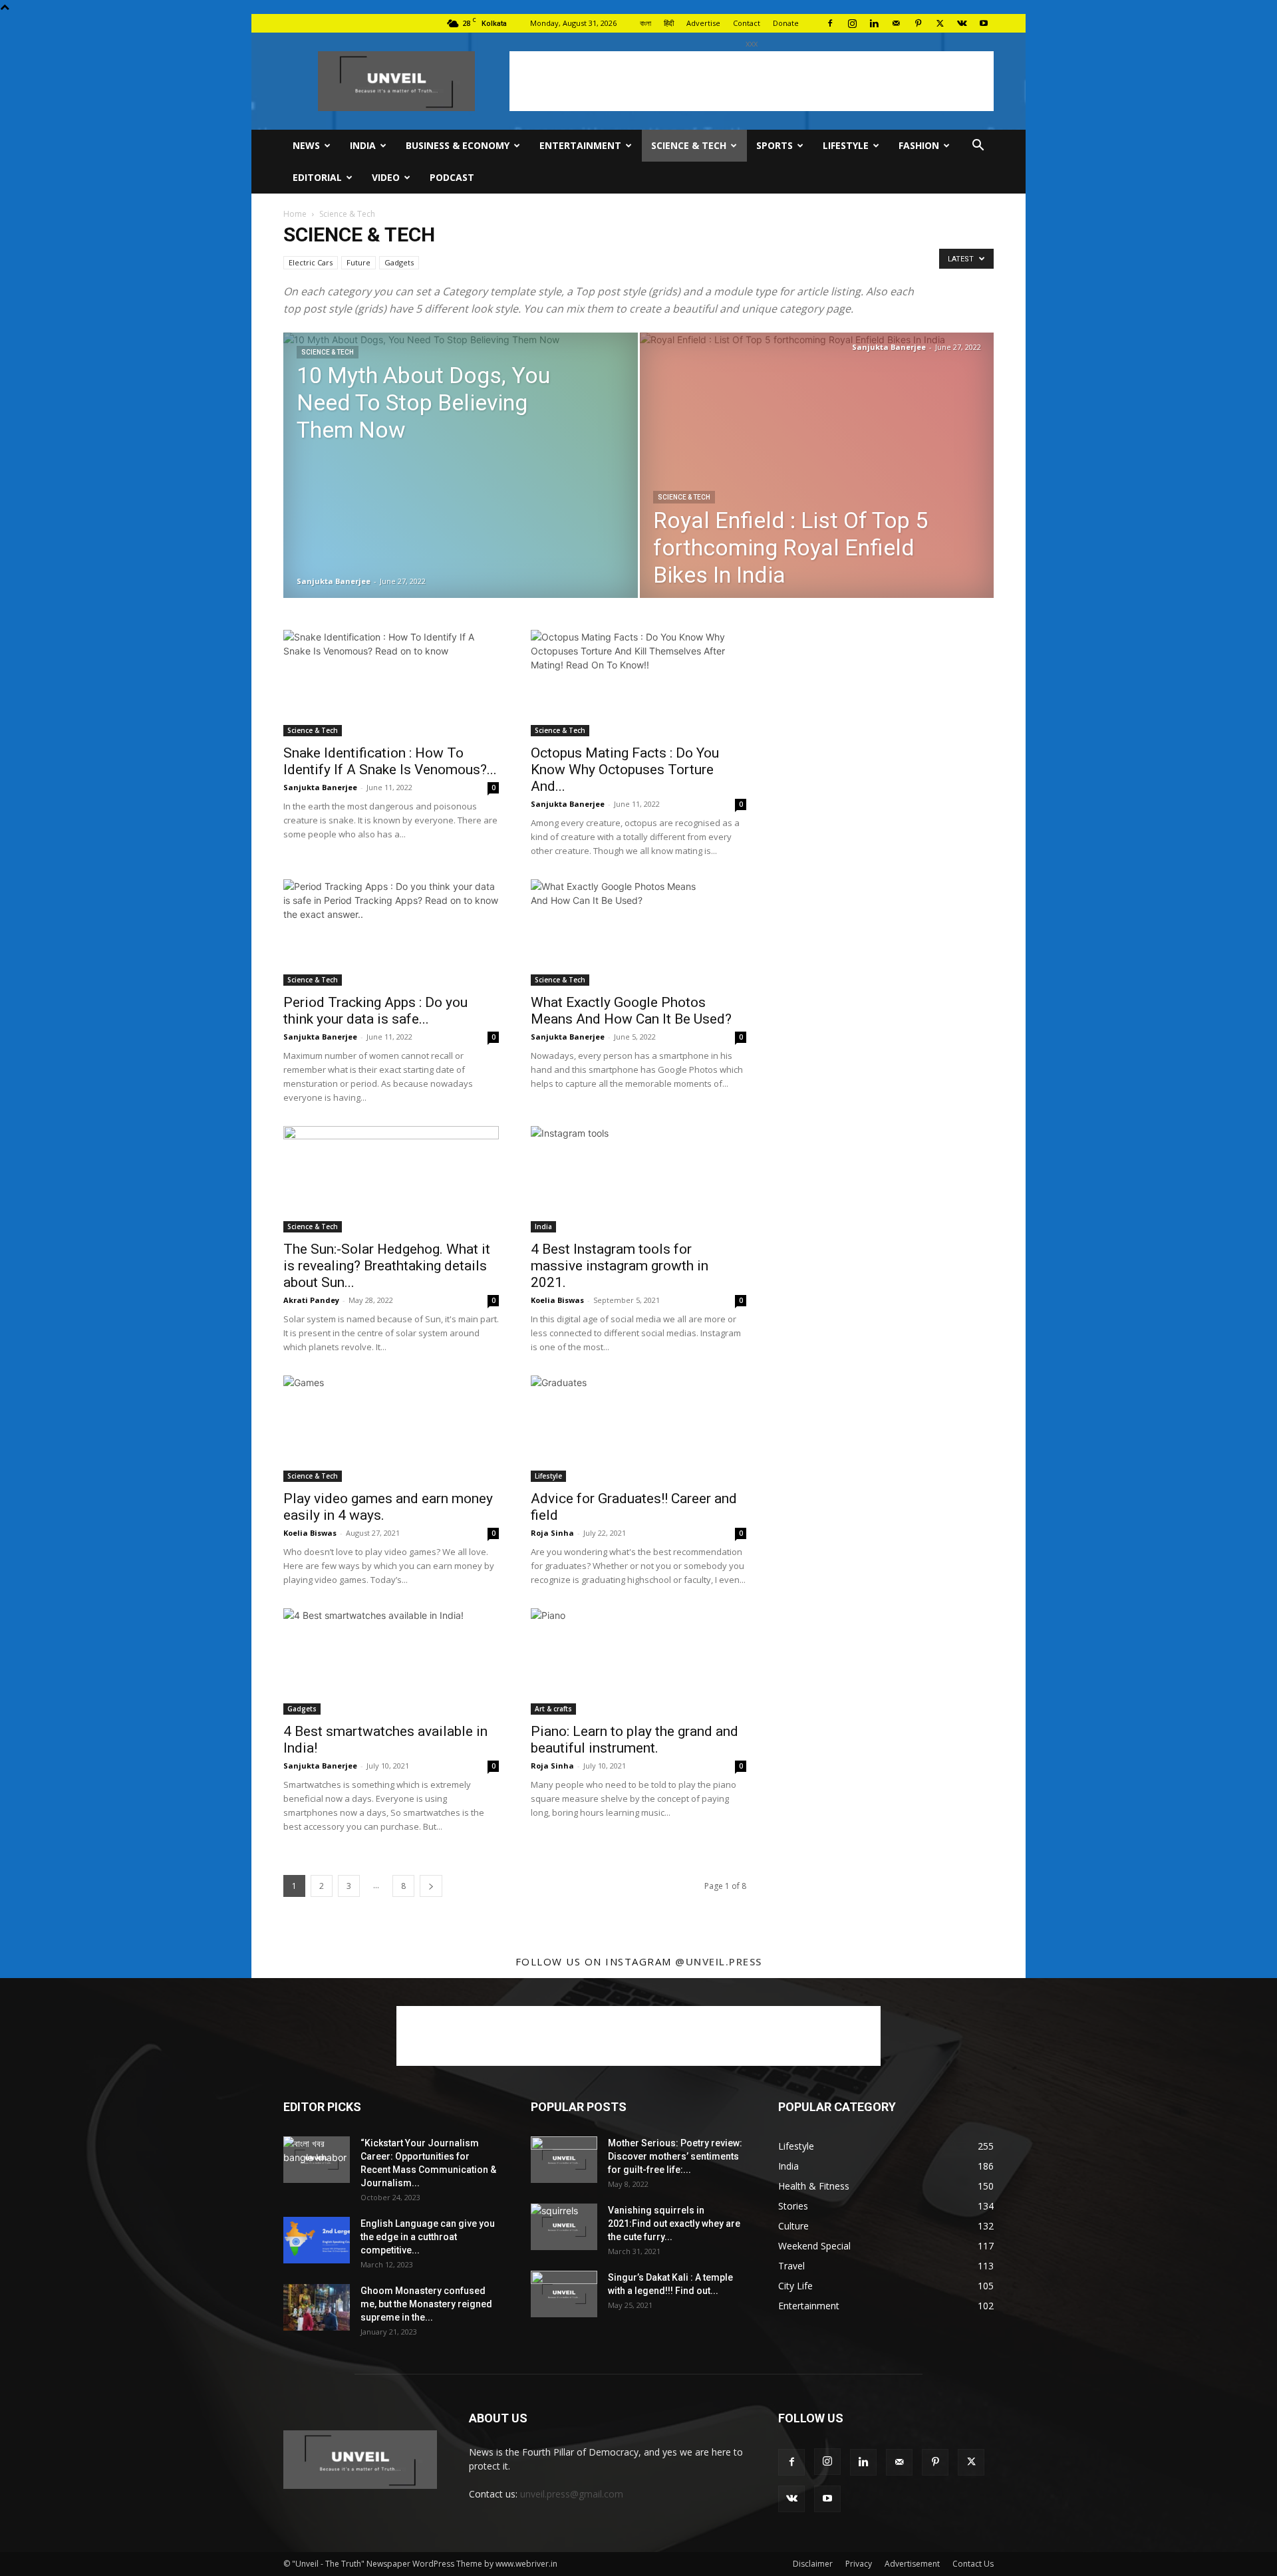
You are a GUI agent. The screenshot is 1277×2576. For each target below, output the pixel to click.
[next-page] (431, 1886)
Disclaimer (813, 2564)
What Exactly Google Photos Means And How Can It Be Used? (631, 1011)
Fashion (919, 145)
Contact (747, 23)
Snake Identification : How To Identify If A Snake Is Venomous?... (390, 761)
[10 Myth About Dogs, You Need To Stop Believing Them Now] (461, 483)
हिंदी (669, 23)
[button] (978, 147)
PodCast (452, 177)
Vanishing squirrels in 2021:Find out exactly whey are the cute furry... (674, 2223)
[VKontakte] (962, 23)
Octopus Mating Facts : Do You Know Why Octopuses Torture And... (625, 770)
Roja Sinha (552, 1533)
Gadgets (399, 262)
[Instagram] (852, 23)
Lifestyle (846, 145)
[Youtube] (984, 23)
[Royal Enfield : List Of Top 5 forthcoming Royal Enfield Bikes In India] (817, 471)
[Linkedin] (874, 23)
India (363, 145)
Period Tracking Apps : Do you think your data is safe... (375, 1011)
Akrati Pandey (311, 1300)
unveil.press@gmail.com (572, 2494)
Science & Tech (689, 145)
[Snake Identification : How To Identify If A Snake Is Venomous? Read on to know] (391, 683)
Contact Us (973, 2564)
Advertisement (912, 2564)
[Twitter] (940, 23)
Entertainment (580, 145)
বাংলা (645, 23)
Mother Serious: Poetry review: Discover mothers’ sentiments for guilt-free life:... (675, 2156)
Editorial (317, 177)
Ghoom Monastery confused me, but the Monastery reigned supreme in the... (426, 2304)
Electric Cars (311, 262)
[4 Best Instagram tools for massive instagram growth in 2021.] (638, 1179)
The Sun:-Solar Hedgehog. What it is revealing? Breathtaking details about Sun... (387, 1266)
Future (358, 262)
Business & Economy (458, 145)
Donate (786, 23)
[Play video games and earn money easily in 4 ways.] (391, 1429)
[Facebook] (830, 23)
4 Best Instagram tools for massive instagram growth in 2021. (620, 1266)
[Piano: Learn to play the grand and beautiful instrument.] (638, 1661)
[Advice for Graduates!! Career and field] (638, 1429)
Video (386, 177)
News (306, 145)
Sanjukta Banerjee (334, 581)
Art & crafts (553, 1709)
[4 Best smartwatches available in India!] (391, 1661)
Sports (775, 145)
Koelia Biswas (557, 1300)
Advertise (703, 23)
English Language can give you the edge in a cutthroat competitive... (428, 2237)
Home (295, 214)
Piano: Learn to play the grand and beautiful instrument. (635, 1740)
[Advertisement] (752, 81)
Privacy (859, 2564)
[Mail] (896, 23)
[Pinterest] (918, 23)
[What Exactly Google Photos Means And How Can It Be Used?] (638, 932)
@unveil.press (719, 1961)
